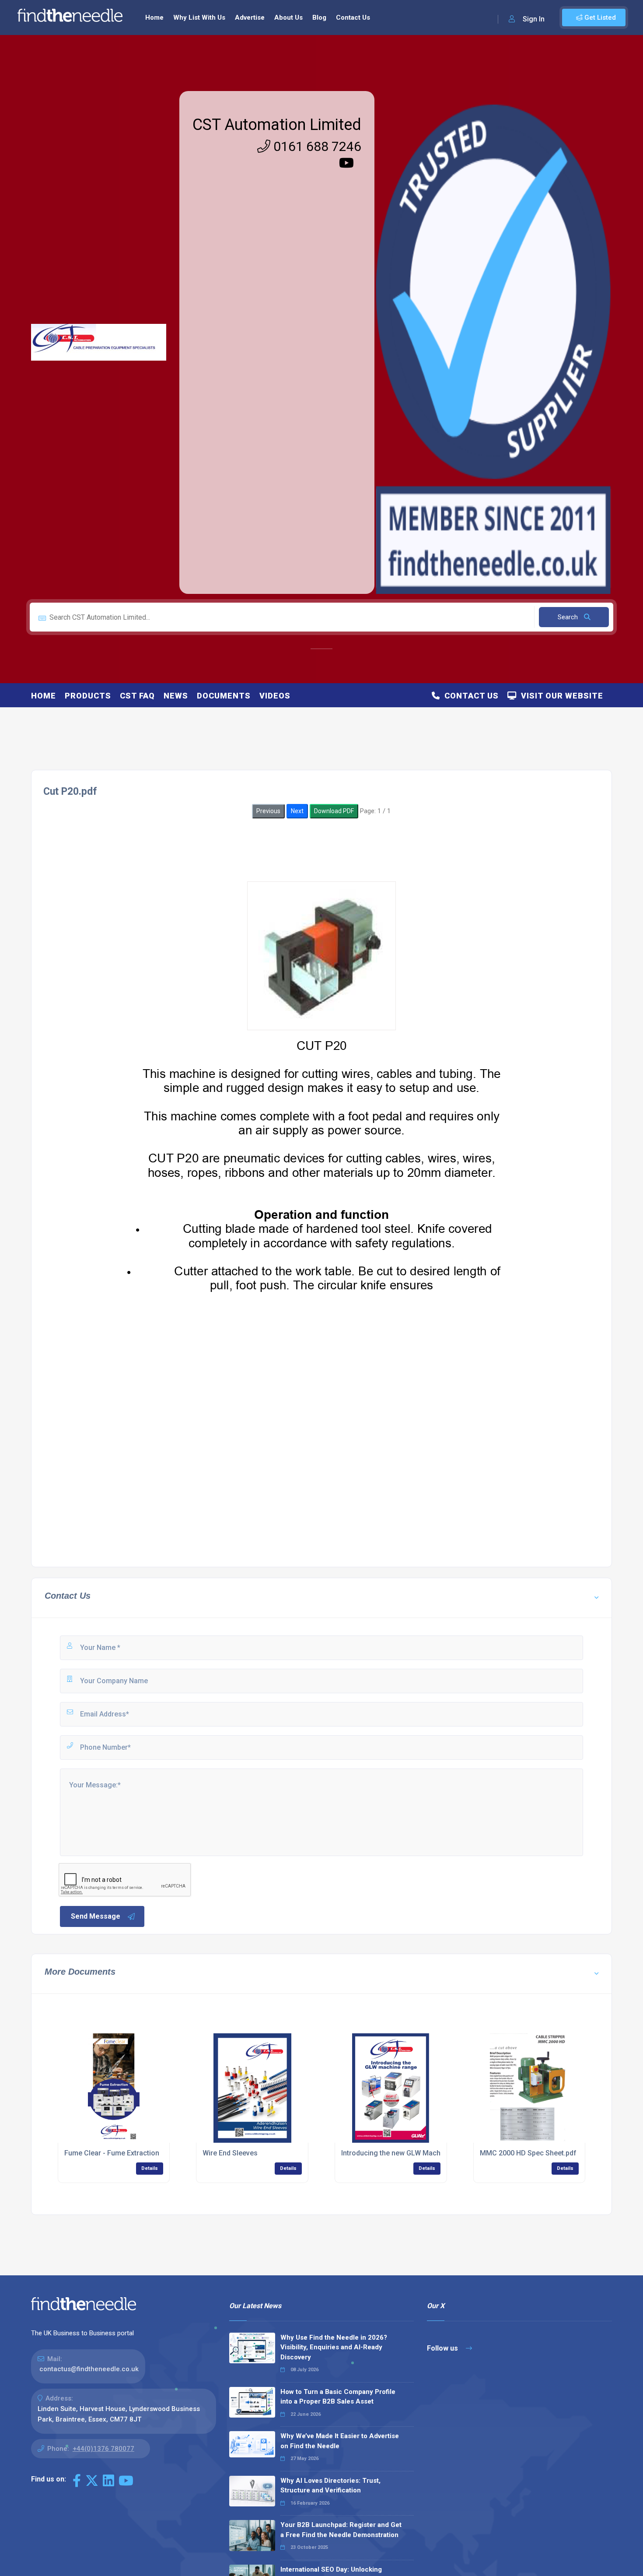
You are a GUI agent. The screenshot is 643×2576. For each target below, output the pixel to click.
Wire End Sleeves (230, 2153)
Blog (319, 18)
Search (569, 617)
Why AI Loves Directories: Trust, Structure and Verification (330, 2486)
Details (150, 2168)
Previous (268, 811)
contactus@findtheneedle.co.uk (89, 2369)
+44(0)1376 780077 (103, 2449)
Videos (275, 696)
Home (154, 18)
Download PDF (334, 811)
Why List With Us (199, 18)
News (176, 696)
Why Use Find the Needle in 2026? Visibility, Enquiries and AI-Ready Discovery (334, 2347)
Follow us (443, 2348)
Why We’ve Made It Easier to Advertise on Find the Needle (340, 2441)
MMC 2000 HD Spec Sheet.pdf (528, 2153)
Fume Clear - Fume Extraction (112, 2153)
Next (297, 811)
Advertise (250, 18)
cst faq (137, 696)
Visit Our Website (560, 696)
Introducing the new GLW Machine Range (407, 2153)
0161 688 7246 (316, 146)
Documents (224, 696)
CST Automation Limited (277, 125)
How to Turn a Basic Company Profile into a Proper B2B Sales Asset (338, 2397)
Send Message (96, 1916)
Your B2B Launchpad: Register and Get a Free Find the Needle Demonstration (341, 2530)
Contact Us (353, 18)
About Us (288, 18)
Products (88, 696)
